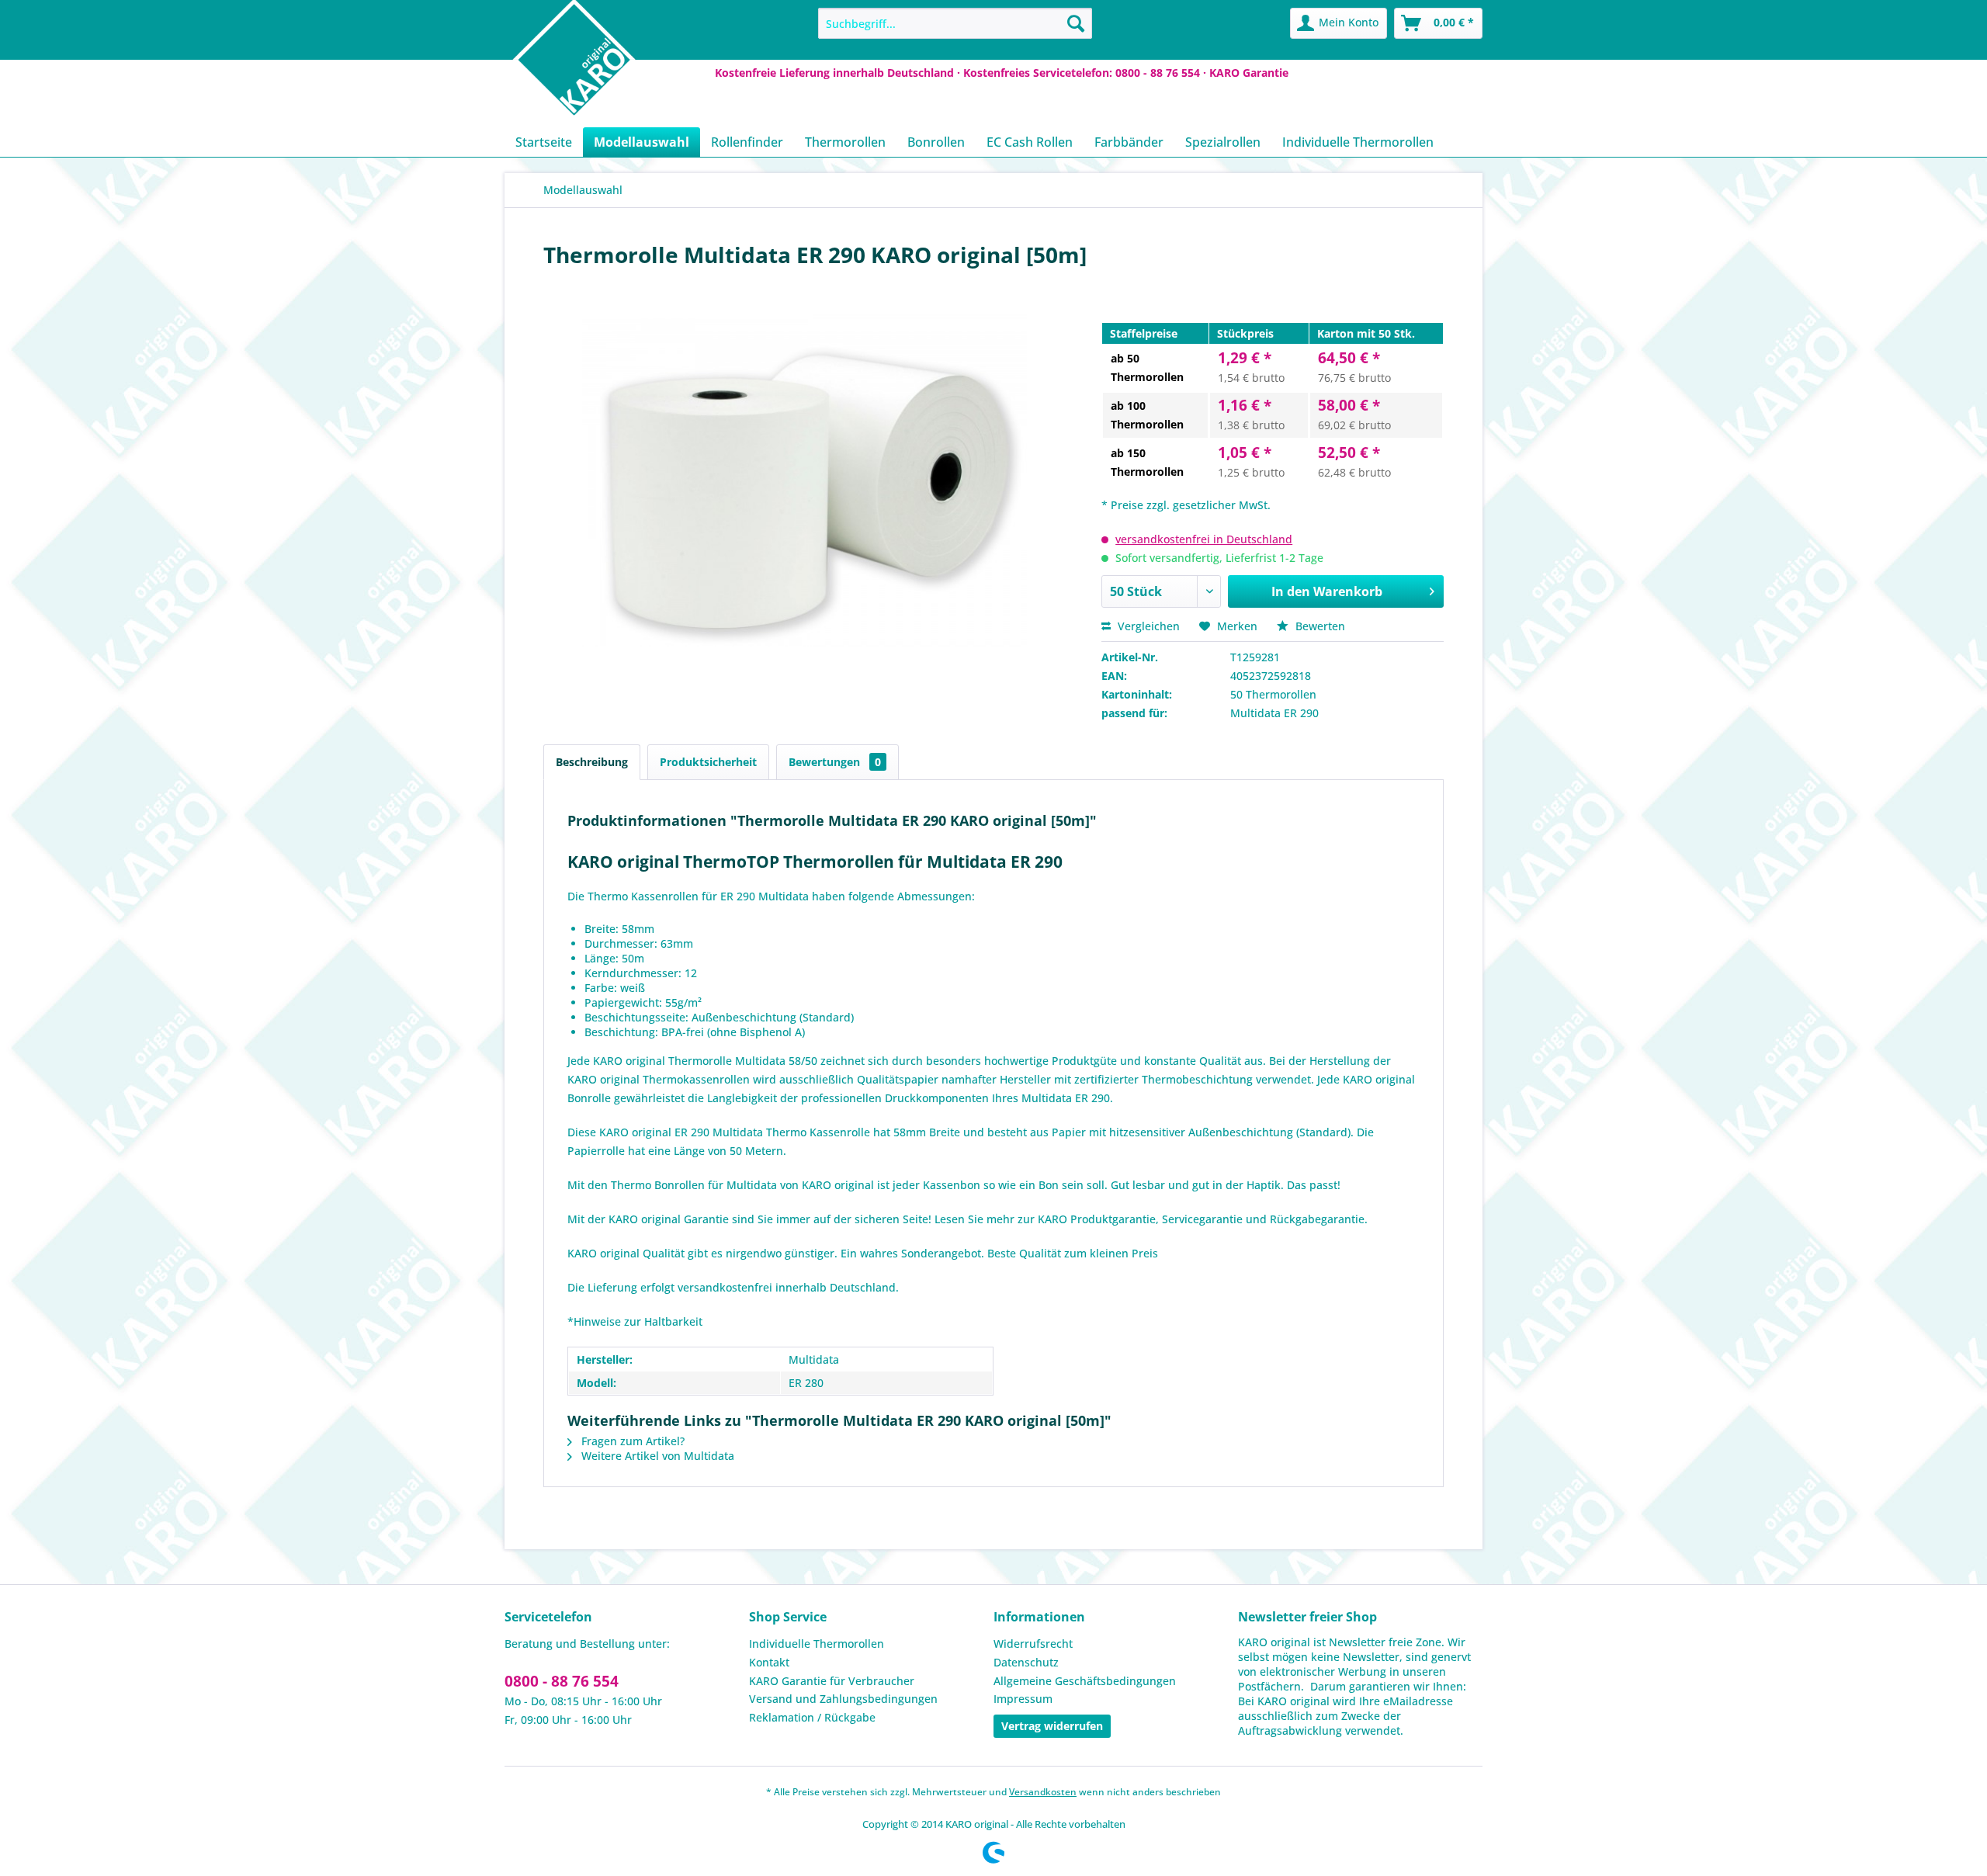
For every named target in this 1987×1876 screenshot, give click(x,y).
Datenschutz (1026, 1662)
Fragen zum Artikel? (631, 1441)
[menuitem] (955, 23)
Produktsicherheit (708, 762)
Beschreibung (592, 762)
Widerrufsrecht (1033, 1644)
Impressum (1023, 1699)
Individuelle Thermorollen (817, 1644)
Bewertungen (835, 762)
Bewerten (1319, 626)
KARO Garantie (1249, 73)
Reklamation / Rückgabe (812, 1717)
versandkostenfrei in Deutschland (1204, 539)
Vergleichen (1147, 626)
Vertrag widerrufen (1052, 1726)
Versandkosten (1043, 1792)
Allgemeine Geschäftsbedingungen (1085, 1681)
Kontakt (769, 1662)
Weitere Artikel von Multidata (656, 1456)
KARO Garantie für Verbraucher (832, 1681)
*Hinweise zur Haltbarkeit (635, 1321)
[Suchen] (1076, 23)
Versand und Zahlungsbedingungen (843, 1699)
